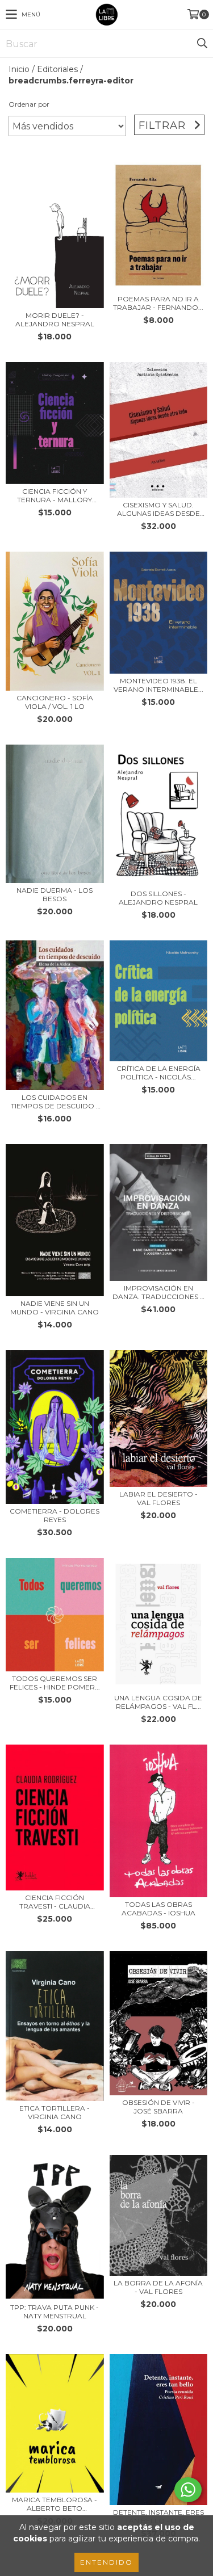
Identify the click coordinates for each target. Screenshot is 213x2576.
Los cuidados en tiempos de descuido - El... (55, 1102)
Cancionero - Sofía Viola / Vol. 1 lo (55, 702)
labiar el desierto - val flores (158, 1498)
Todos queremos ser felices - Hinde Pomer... (55, 1683)
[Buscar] (202, 44)
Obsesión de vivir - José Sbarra (158, 2107)
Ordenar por (29, 104)
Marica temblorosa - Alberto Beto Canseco (55, 2504)
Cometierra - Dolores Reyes (55, 1515)
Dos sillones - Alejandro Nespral (158, 898)
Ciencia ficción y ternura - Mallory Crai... (55, 495)
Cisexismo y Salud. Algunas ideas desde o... (158, 509)
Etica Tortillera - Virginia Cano (55, 2112)
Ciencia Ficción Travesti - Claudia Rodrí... (55, 1902)
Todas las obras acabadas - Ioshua (158, 1909)
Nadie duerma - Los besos (55, 894)
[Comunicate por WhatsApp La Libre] (188, 2490)
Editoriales (57, 69)
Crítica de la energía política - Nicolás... (158, 1073)
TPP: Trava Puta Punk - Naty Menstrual (55, 2312)
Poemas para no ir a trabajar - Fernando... (158, 303)
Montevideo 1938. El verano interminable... (158, 685)
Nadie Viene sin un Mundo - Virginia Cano (55, 1308)
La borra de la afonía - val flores (158, 2287)
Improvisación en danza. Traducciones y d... (158, 1292)
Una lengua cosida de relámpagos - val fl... (158, 1702)
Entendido (106, 2562)
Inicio (19, 69)
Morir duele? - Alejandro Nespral (55, 320)
